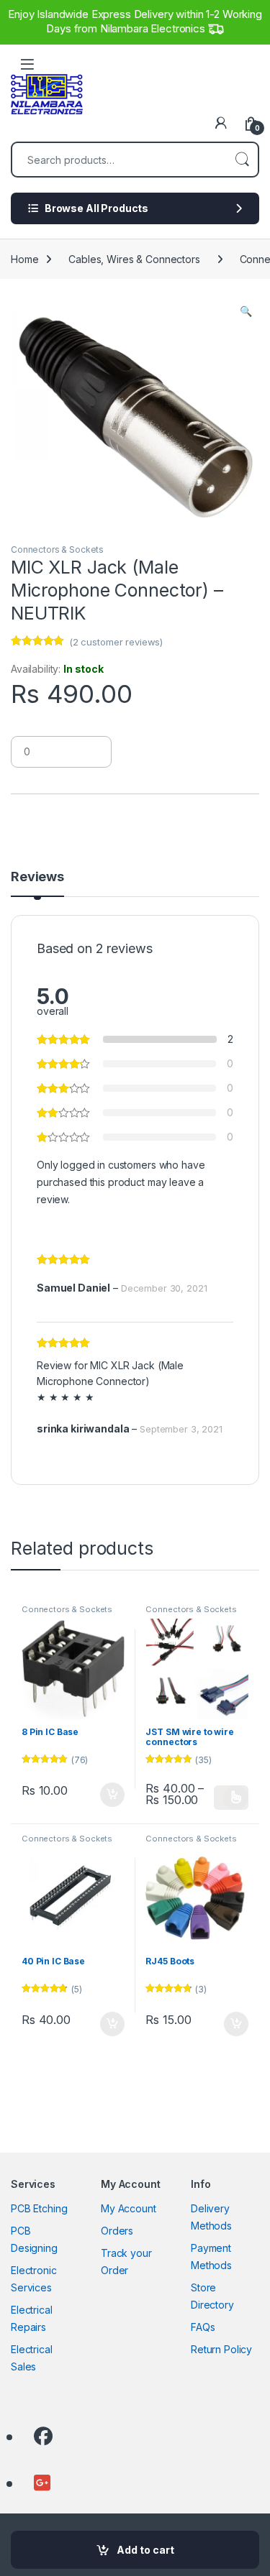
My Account (129, 2208)
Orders (117, 2231)
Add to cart (145, 2550)
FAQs (203, 2327)
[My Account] (221, 123)
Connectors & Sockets (57, 549)
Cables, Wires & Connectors (134, 259)
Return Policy (221, 2349)
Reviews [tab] (37, 877)
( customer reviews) (116, 642)
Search (242, 160)
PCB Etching (39, 2208)
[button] (246, 311)
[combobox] (119, 160)
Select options (231, 1798)
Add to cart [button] (112, 1795)
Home (24, 259)
